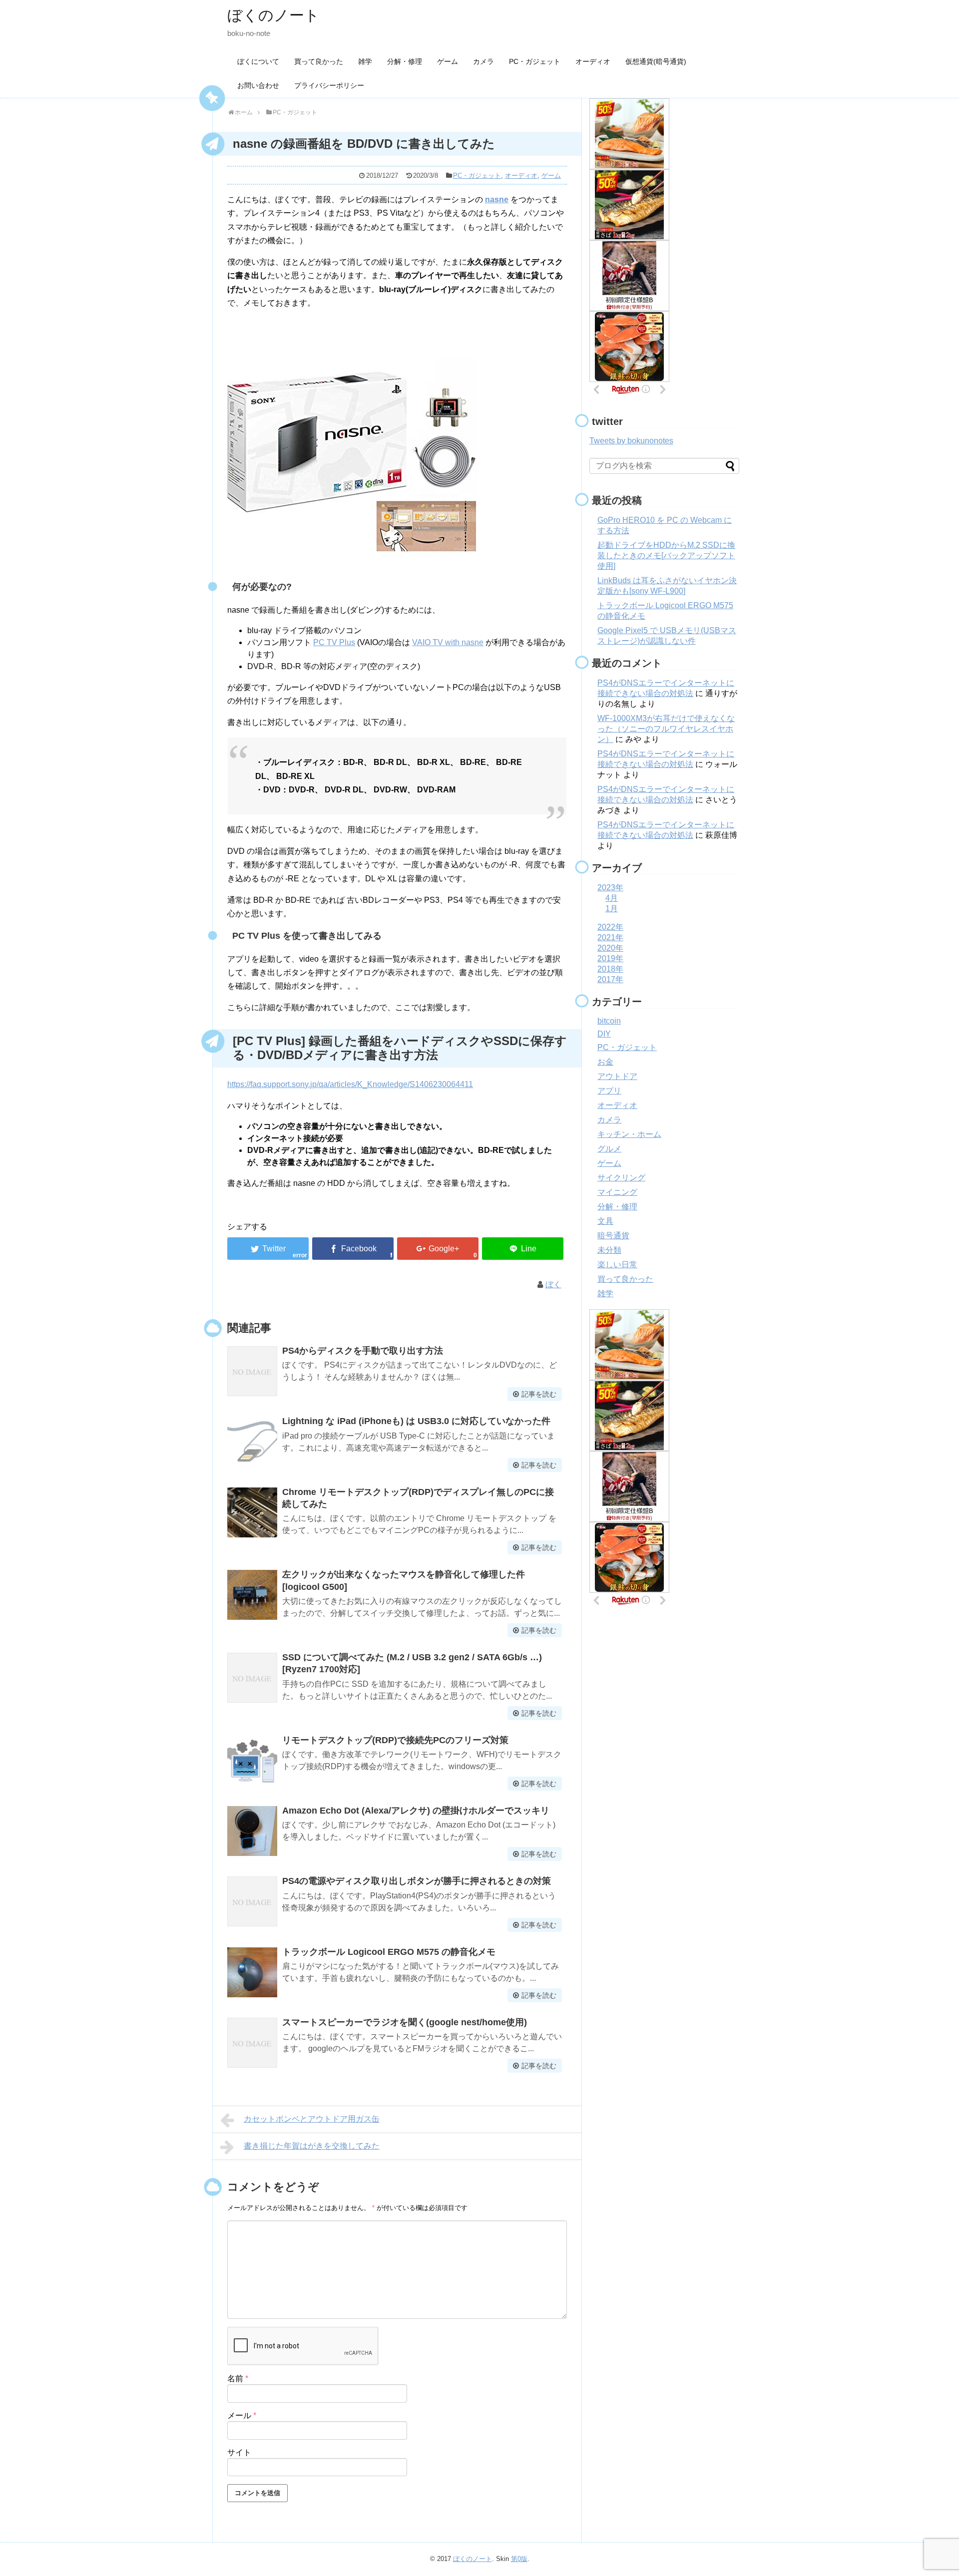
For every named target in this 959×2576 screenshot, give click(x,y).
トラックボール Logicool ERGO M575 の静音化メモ (389, 1952)
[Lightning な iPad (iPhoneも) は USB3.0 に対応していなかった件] (252, 1442)
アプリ (609, 1091)
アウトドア (617, 1076)
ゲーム (448, 61)
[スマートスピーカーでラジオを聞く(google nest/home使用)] (252, 2043)
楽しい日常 (617, 1265)
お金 (605, 1062)
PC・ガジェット (535, 61)
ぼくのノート (273, 15)
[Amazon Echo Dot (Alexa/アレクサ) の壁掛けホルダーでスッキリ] (252, 1831)
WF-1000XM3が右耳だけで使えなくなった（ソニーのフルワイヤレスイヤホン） (666, 729)
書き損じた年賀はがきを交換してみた (312, 2146)
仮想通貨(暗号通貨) (656, 61)
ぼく (553, 1285)
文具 (605, 1221)
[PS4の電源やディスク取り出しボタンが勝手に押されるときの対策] (252, 1901)
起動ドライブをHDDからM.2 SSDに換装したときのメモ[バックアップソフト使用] (666, 555)
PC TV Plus (334, 642)
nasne (497, 199)
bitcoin (609, 1021)
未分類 (609, 1250)
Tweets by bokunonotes (631, 441)
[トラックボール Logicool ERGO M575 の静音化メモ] (252, 1972)
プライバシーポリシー (329, 85)
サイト (239, 2452)
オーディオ (593, 61)
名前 (238, 2379)
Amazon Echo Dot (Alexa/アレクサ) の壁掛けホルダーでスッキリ (416, 1811)
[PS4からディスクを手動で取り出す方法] (252, 1371)
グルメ (609, 1149)
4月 (612, 898)
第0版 (519, 2559)
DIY (604, 1034)
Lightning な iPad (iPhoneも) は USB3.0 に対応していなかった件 (416, 1421)
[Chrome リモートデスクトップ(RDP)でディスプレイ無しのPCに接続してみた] (252, 1512)
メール (242, 2415)
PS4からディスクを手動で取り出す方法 (363, 1351)
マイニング (617, 1192)
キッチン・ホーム (629, 1134)
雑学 (365, 61)
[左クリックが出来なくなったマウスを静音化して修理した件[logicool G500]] (252, 1595)
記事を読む (539, 1394)
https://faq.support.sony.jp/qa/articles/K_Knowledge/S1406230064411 (350, 1084)
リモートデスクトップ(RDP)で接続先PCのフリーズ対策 (395, 1740)
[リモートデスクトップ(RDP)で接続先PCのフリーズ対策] (252, 1761)
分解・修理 (405, 61)
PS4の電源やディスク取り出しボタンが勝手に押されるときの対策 (417, 1881)
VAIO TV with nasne (448, 642)
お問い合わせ (258, 85)
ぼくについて (258, 61)
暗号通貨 (613, 1236)
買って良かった (319, 61)
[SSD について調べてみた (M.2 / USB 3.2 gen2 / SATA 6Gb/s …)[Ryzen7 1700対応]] (252, 1678)
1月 (612, 909)
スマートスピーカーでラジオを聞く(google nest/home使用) (405, 2022)
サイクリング (621, 1178)
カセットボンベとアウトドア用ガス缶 (312, 2119)
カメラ (483, 61)
